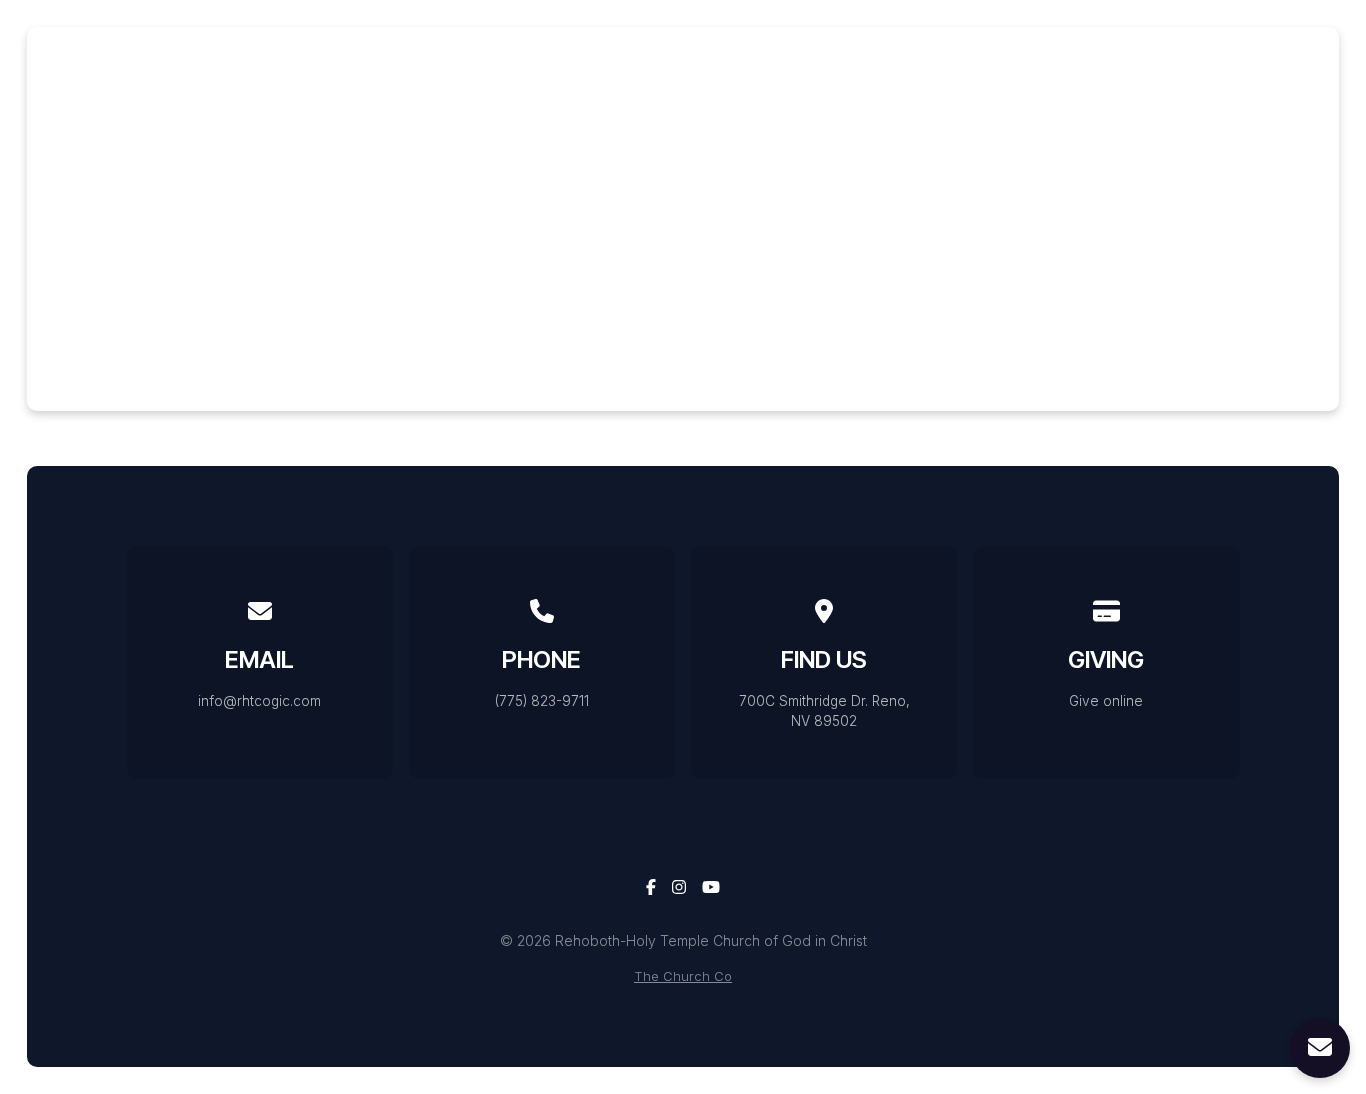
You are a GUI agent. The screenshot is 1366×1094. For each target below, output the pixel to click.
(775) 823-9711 (542, 701)
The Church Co (683, 976)
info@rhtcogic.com (259, 701)
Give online (1106, 701)
